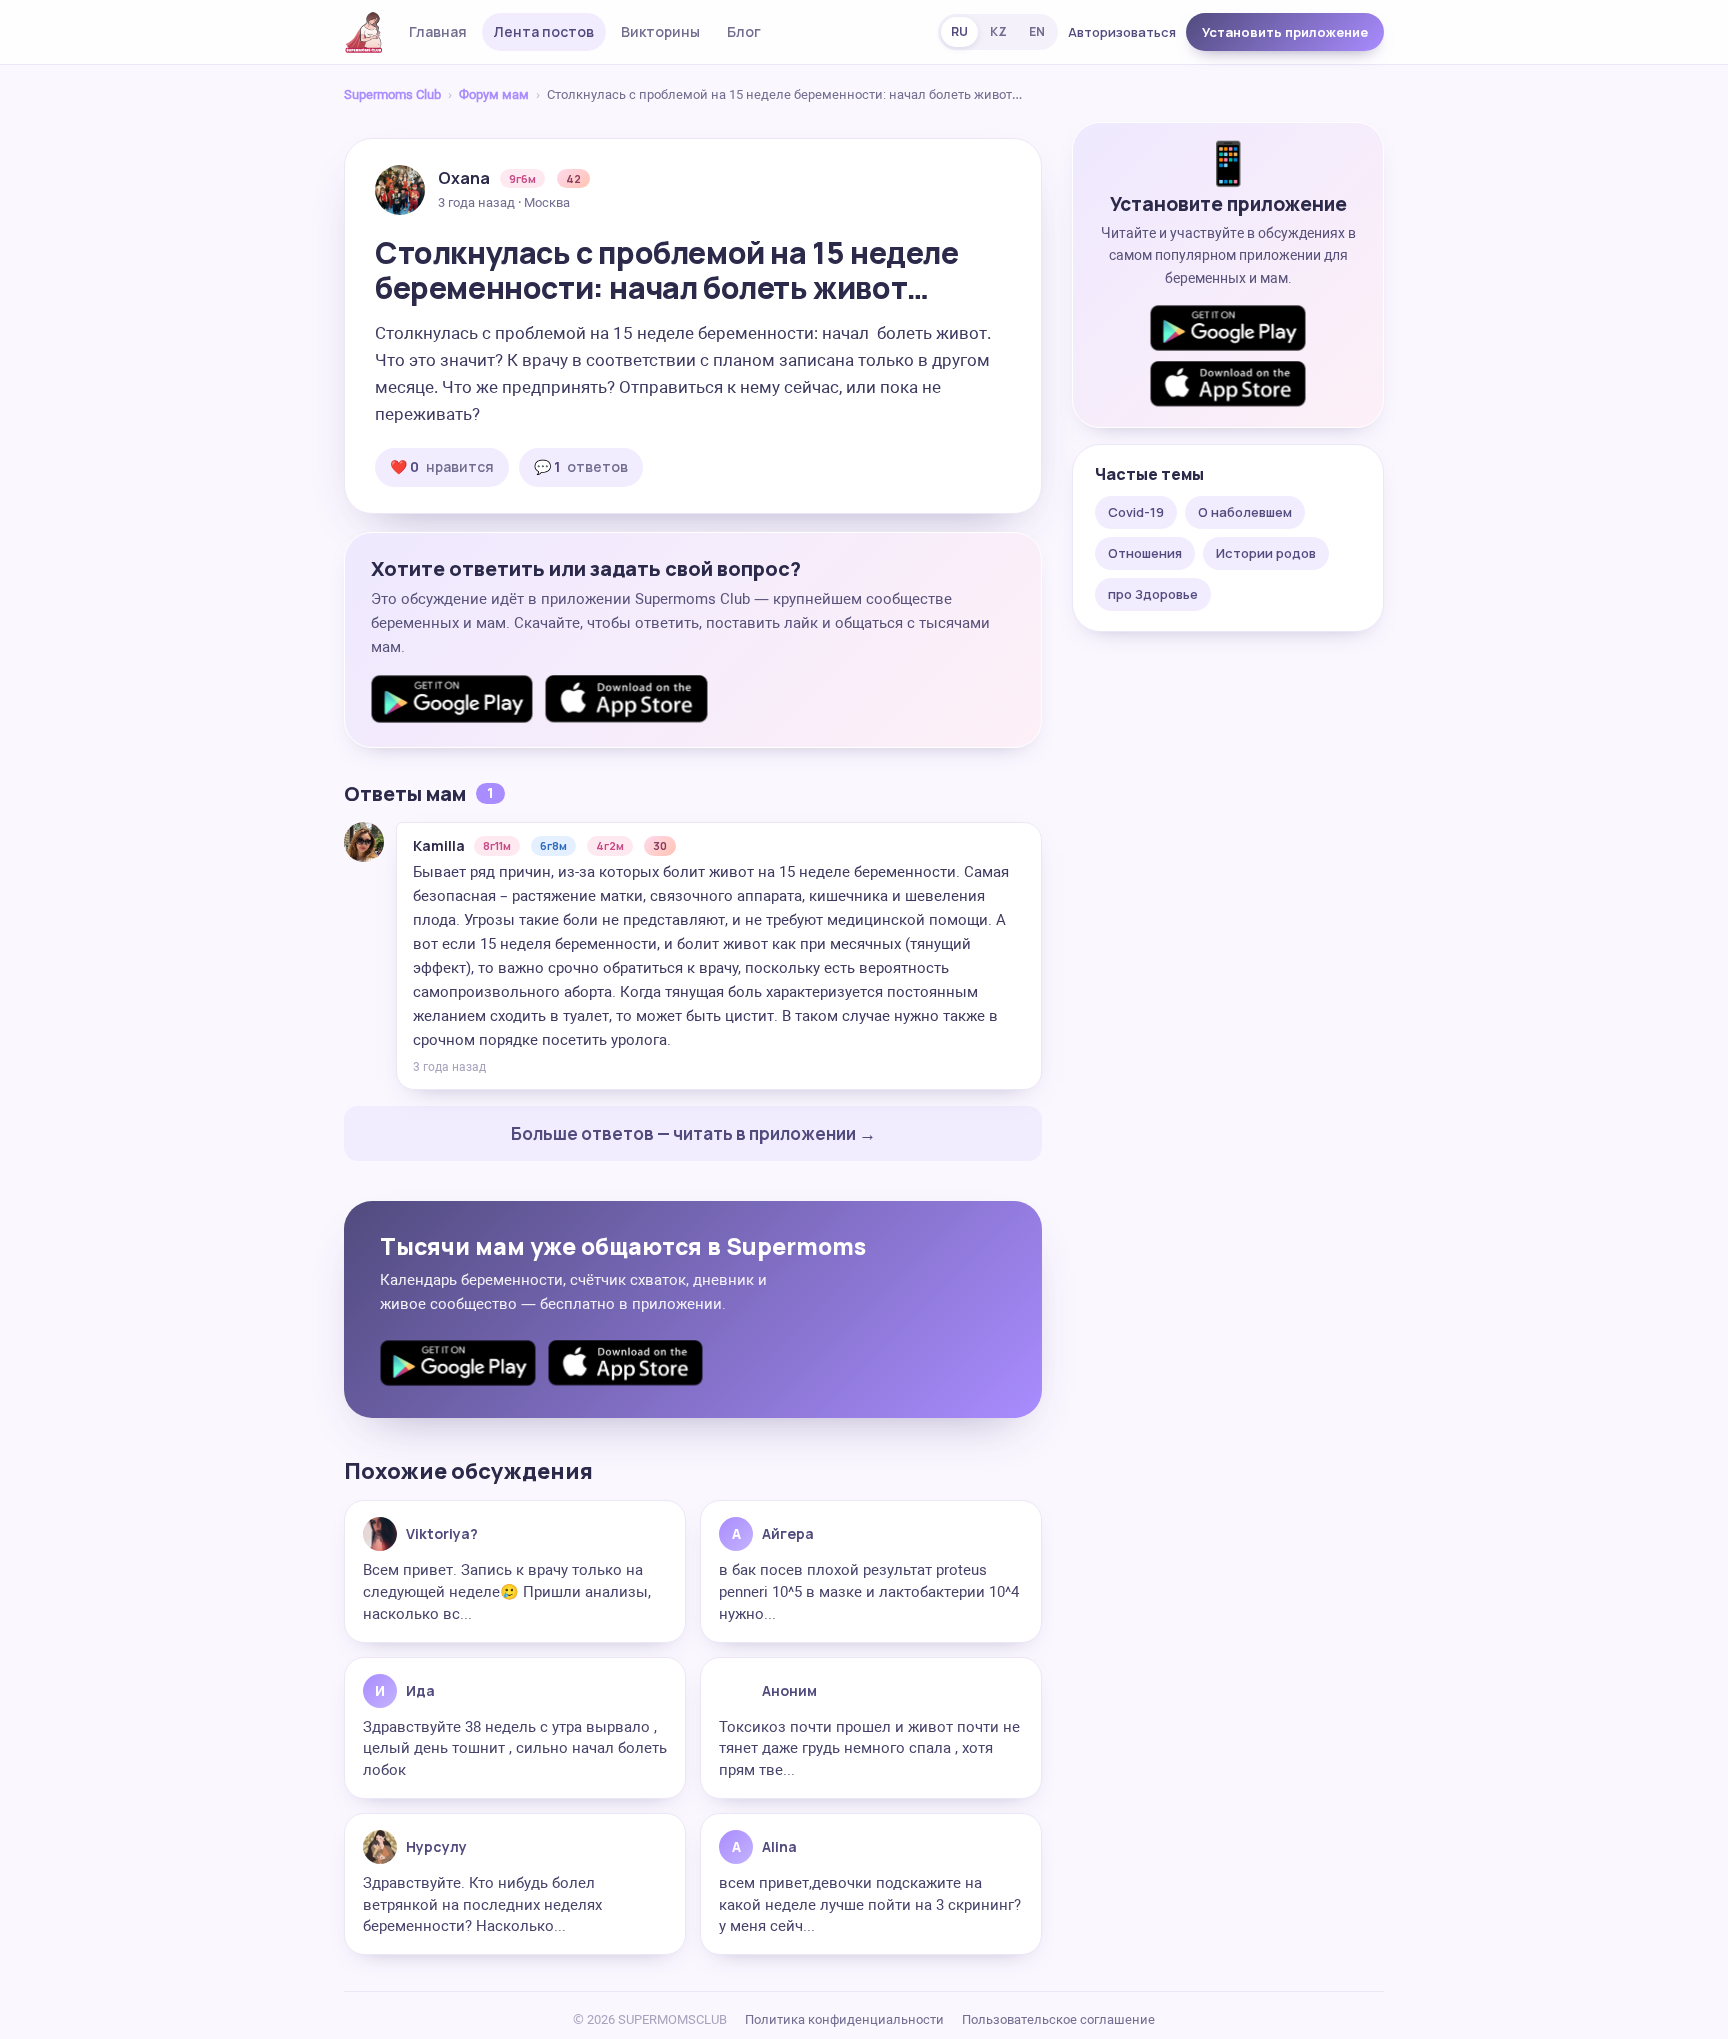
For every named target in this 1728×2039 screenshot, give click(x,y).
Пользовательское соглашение (1058, 2019)
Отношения (1145, 553)
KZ (998, 31)
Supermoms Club (392, 94)
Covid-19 (1136, 512)
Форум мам (494, 94)
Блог (744, 31)
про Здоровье (1153, 594)
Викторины (660, 31)
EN (1037, 31)
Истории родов (1266, 553)
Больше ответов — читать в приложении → (693, 1133)
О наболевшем (1245, 512)
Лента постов (544, 31)
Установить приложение (1285, 32)
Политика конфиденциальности (844, 2019)
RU (959, 31)
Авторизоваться (1122, 32)
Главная (438, 31)
